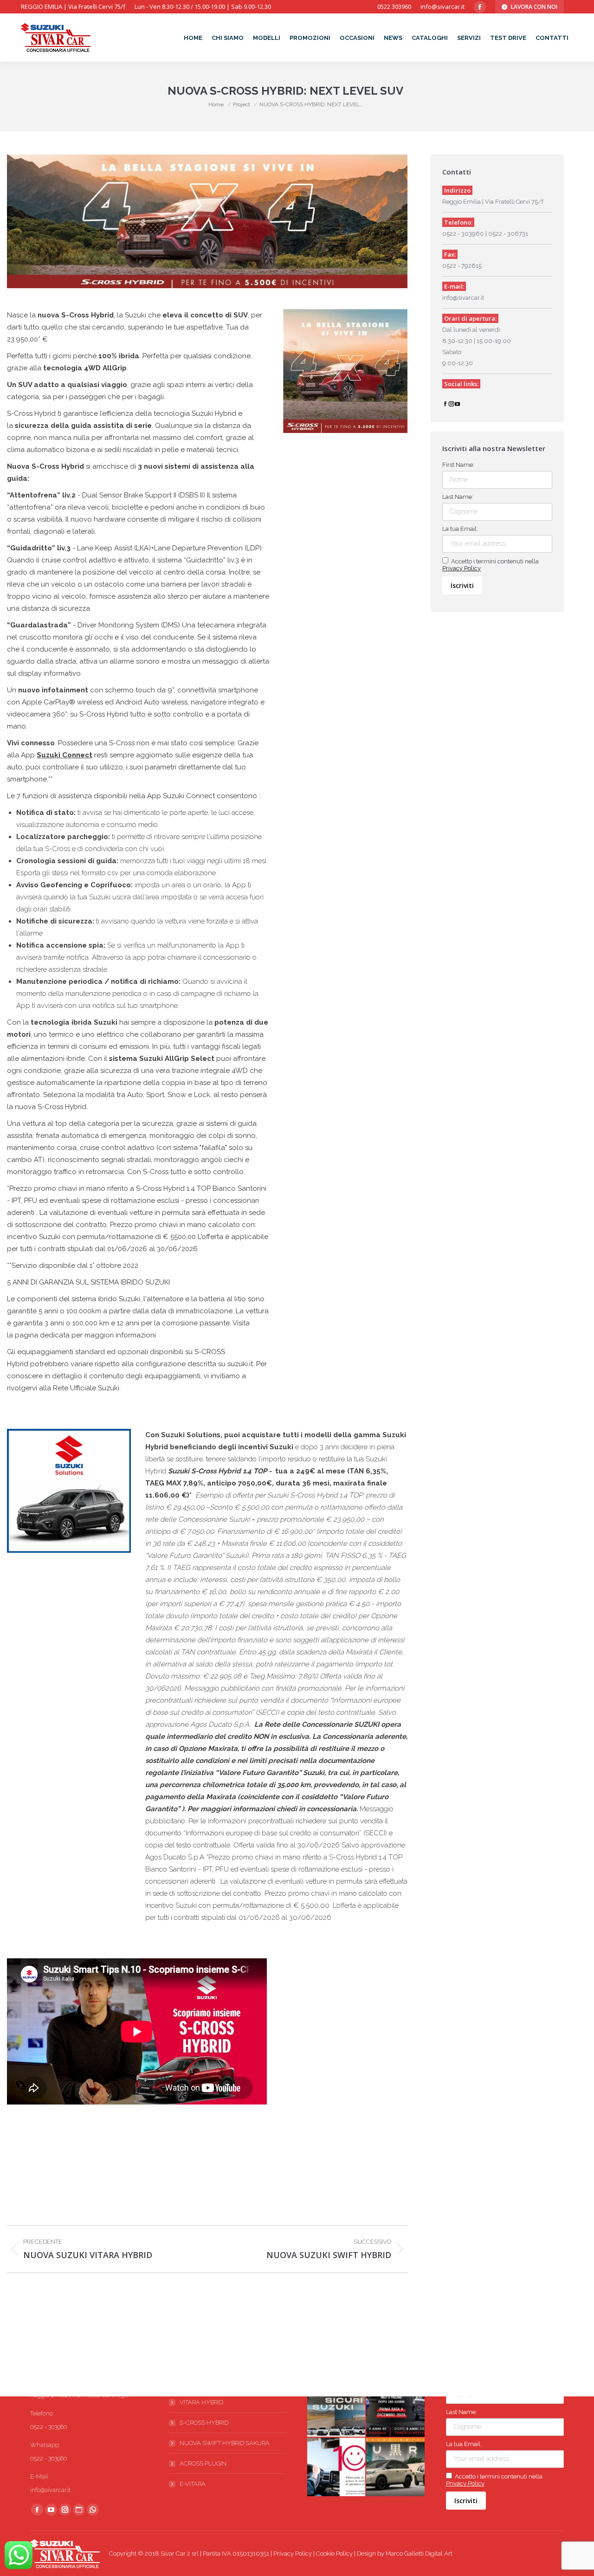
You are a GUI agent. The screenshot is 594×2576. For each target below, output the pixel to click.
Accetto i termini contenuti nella (491, 565)
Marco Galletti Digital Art (419, 2553)
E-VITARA (193, 2484)
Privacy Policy (462, 568)
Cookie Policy (334, 2553)
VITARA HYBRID (201, 2402)
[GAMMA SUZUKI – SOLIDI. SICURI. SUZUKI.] (337, 2408)
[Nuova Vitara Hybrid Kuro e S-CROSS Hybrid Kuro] (396, 2467)
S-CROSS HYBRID (204, 2423)
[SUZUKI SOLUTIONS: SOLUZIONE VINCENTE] (396, 2408)
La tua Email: (460, 529)
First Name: (458, 465)
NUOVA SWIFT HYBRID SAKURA (225, 2443)
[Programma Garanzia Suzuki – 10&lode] (337, 2467)
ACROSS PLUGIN (203, 2463)
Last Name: (458, 497)
